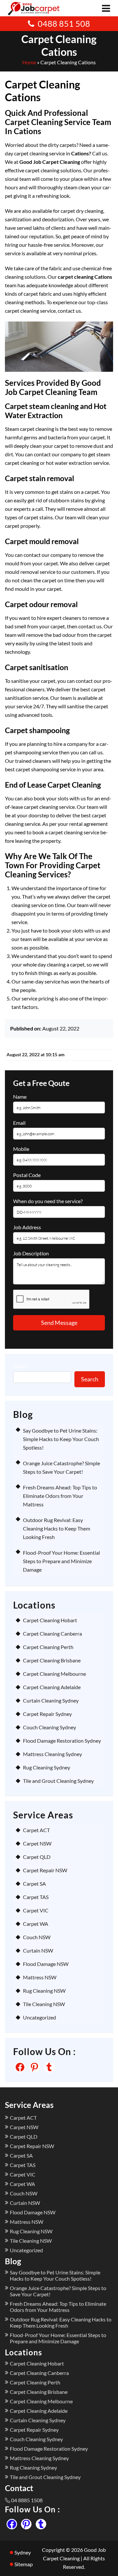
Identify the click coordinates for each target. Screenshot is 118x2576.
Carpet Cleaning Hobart (50, 1620)
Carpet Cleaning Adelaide (52, 1687)
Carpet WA (36, 1924)
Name (20, 1097)
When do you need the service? (48, 1201)
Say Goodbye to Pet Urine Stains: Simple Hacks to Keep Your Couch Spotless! (61, 1439)
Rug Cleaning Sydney (47, 1767)
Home (29, 62)
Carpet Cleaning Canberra (52, 1634)
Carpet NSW (37, 1843)
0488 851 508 (64, 24)
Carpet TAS (36, 1897)
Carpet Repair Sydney (47, 1714)
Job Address (27, 1227)
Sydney (23, 2552)
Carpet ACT (36, 1830)
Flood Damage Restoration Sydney (62, 1741)
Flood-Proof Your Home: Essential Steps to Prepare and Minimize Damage (61, 1561)
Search (21, 1366)
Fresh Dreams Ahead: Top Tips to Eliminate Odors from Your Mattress (60, 1496)
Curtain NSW (38, 1950)
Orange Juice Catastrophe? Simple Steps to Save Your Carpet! (58, 2291)
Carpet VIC (36, 1910)
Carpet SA (34, 1884)
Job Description (31, 1253)
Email (19, 1123)
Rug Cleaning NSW (44, 1991)
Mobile (21, 1149)
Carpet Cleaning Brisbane (52, 1660)
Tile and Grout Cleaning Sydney (58, 1781)
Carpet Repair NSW (45, 1870)
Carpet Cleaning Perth (48, 1647)
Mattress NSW (40, 1977)
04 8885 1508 (27, 2500)
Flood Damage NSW (46, 1964)
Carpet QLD (37, 1857)
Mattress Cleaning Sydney (52, 1754)
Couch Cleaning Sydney (49, 1727)
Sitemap (24, 2564)
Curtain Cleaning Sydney (51, 1700)
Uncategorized (39, 2017)
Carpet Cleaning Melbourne (54, 1674)
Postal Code (27, 1175)
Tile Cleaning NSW (44, 2004)
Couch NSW (37, 1937)
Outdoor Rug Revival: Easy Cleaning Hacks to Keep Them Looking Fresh (57, 1528)
